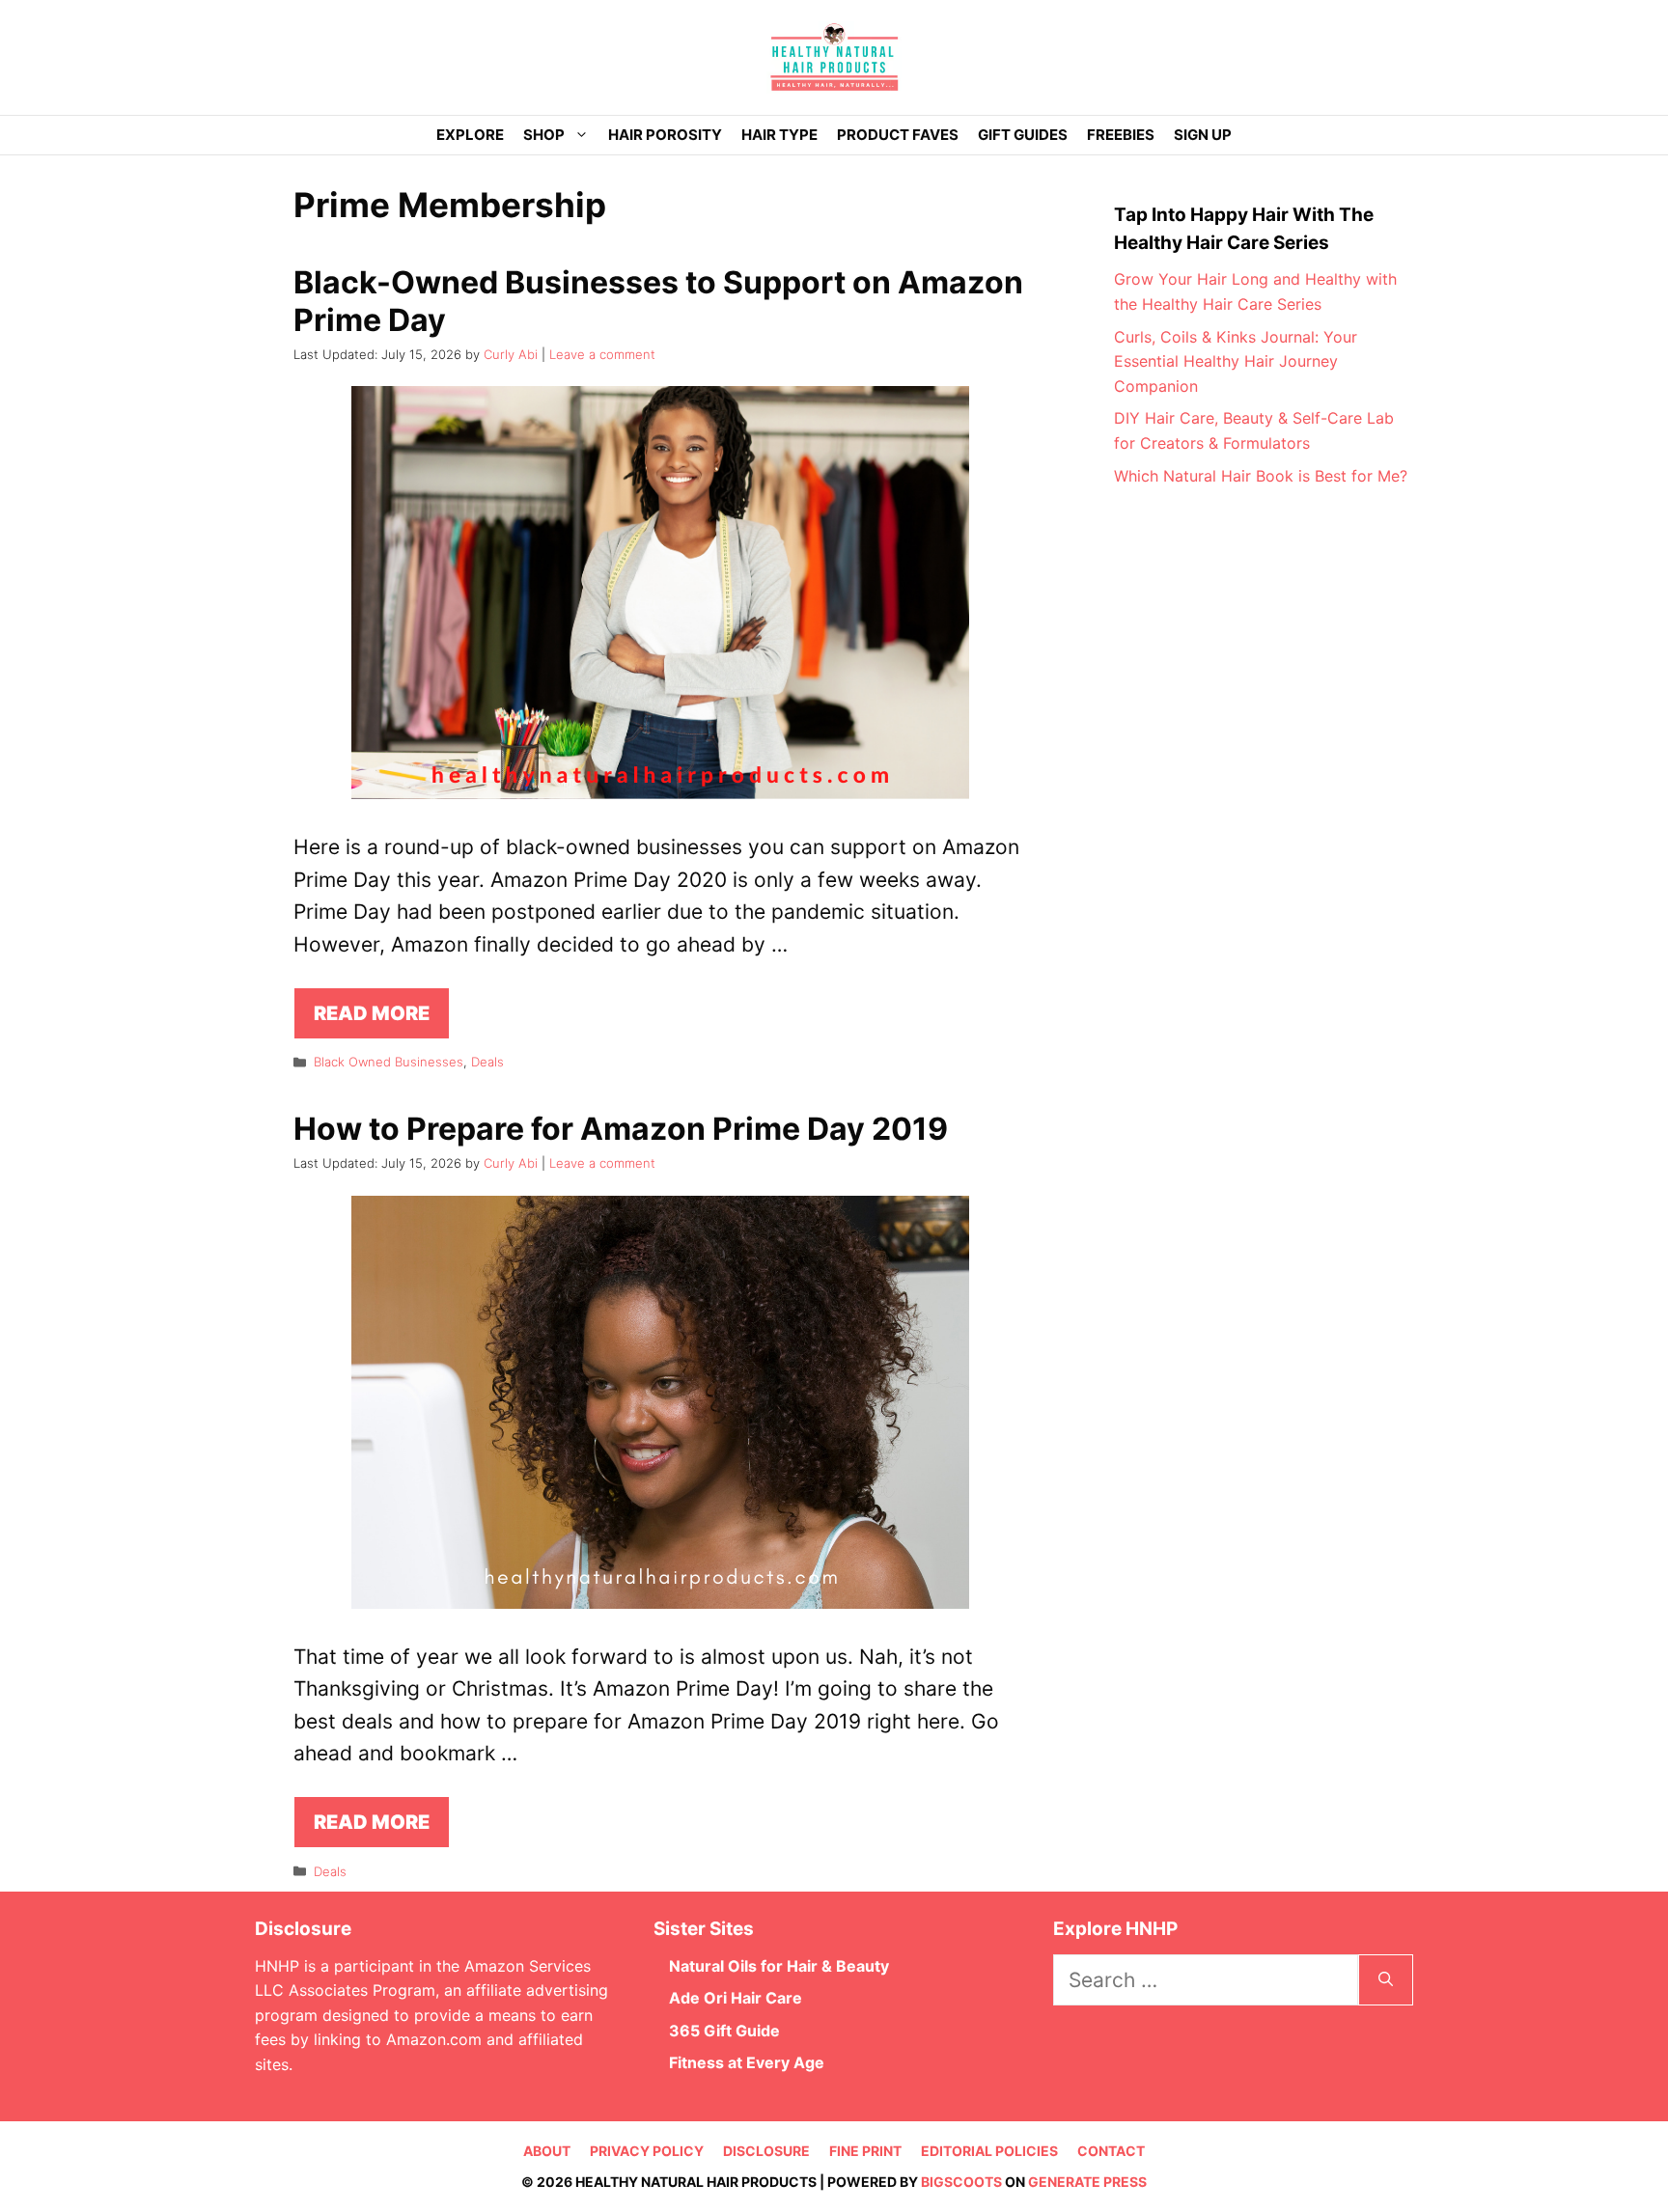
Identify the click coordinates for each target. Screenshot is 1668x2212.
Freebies (1121, 135)
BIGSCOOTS (961, 2182)
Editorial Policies (989, 2151)
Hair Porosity (665, 135)
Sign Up (1203, 135)
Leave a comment (602, 354)
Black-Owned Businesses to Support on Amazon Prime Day (658, 301)
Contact (1111, 2151)
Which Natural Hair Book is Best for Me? (1261, 476)
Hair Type (779, 135)
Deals (487, 1062)
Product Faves (898, 135)
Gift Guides (1023, 135)
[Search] (1386, 1980)
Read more (372, 1013)
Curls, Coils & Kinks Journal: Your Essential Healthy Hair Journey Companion (1236, 361)
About (547, 2151)
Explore (470, 135)
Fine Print (865, 2151)
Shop (544, 135)
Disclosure (766, 2151)
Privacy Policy (647, 2151)
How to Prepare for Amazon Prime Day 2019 (621, 1129)
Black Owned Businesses (389, 1062)
